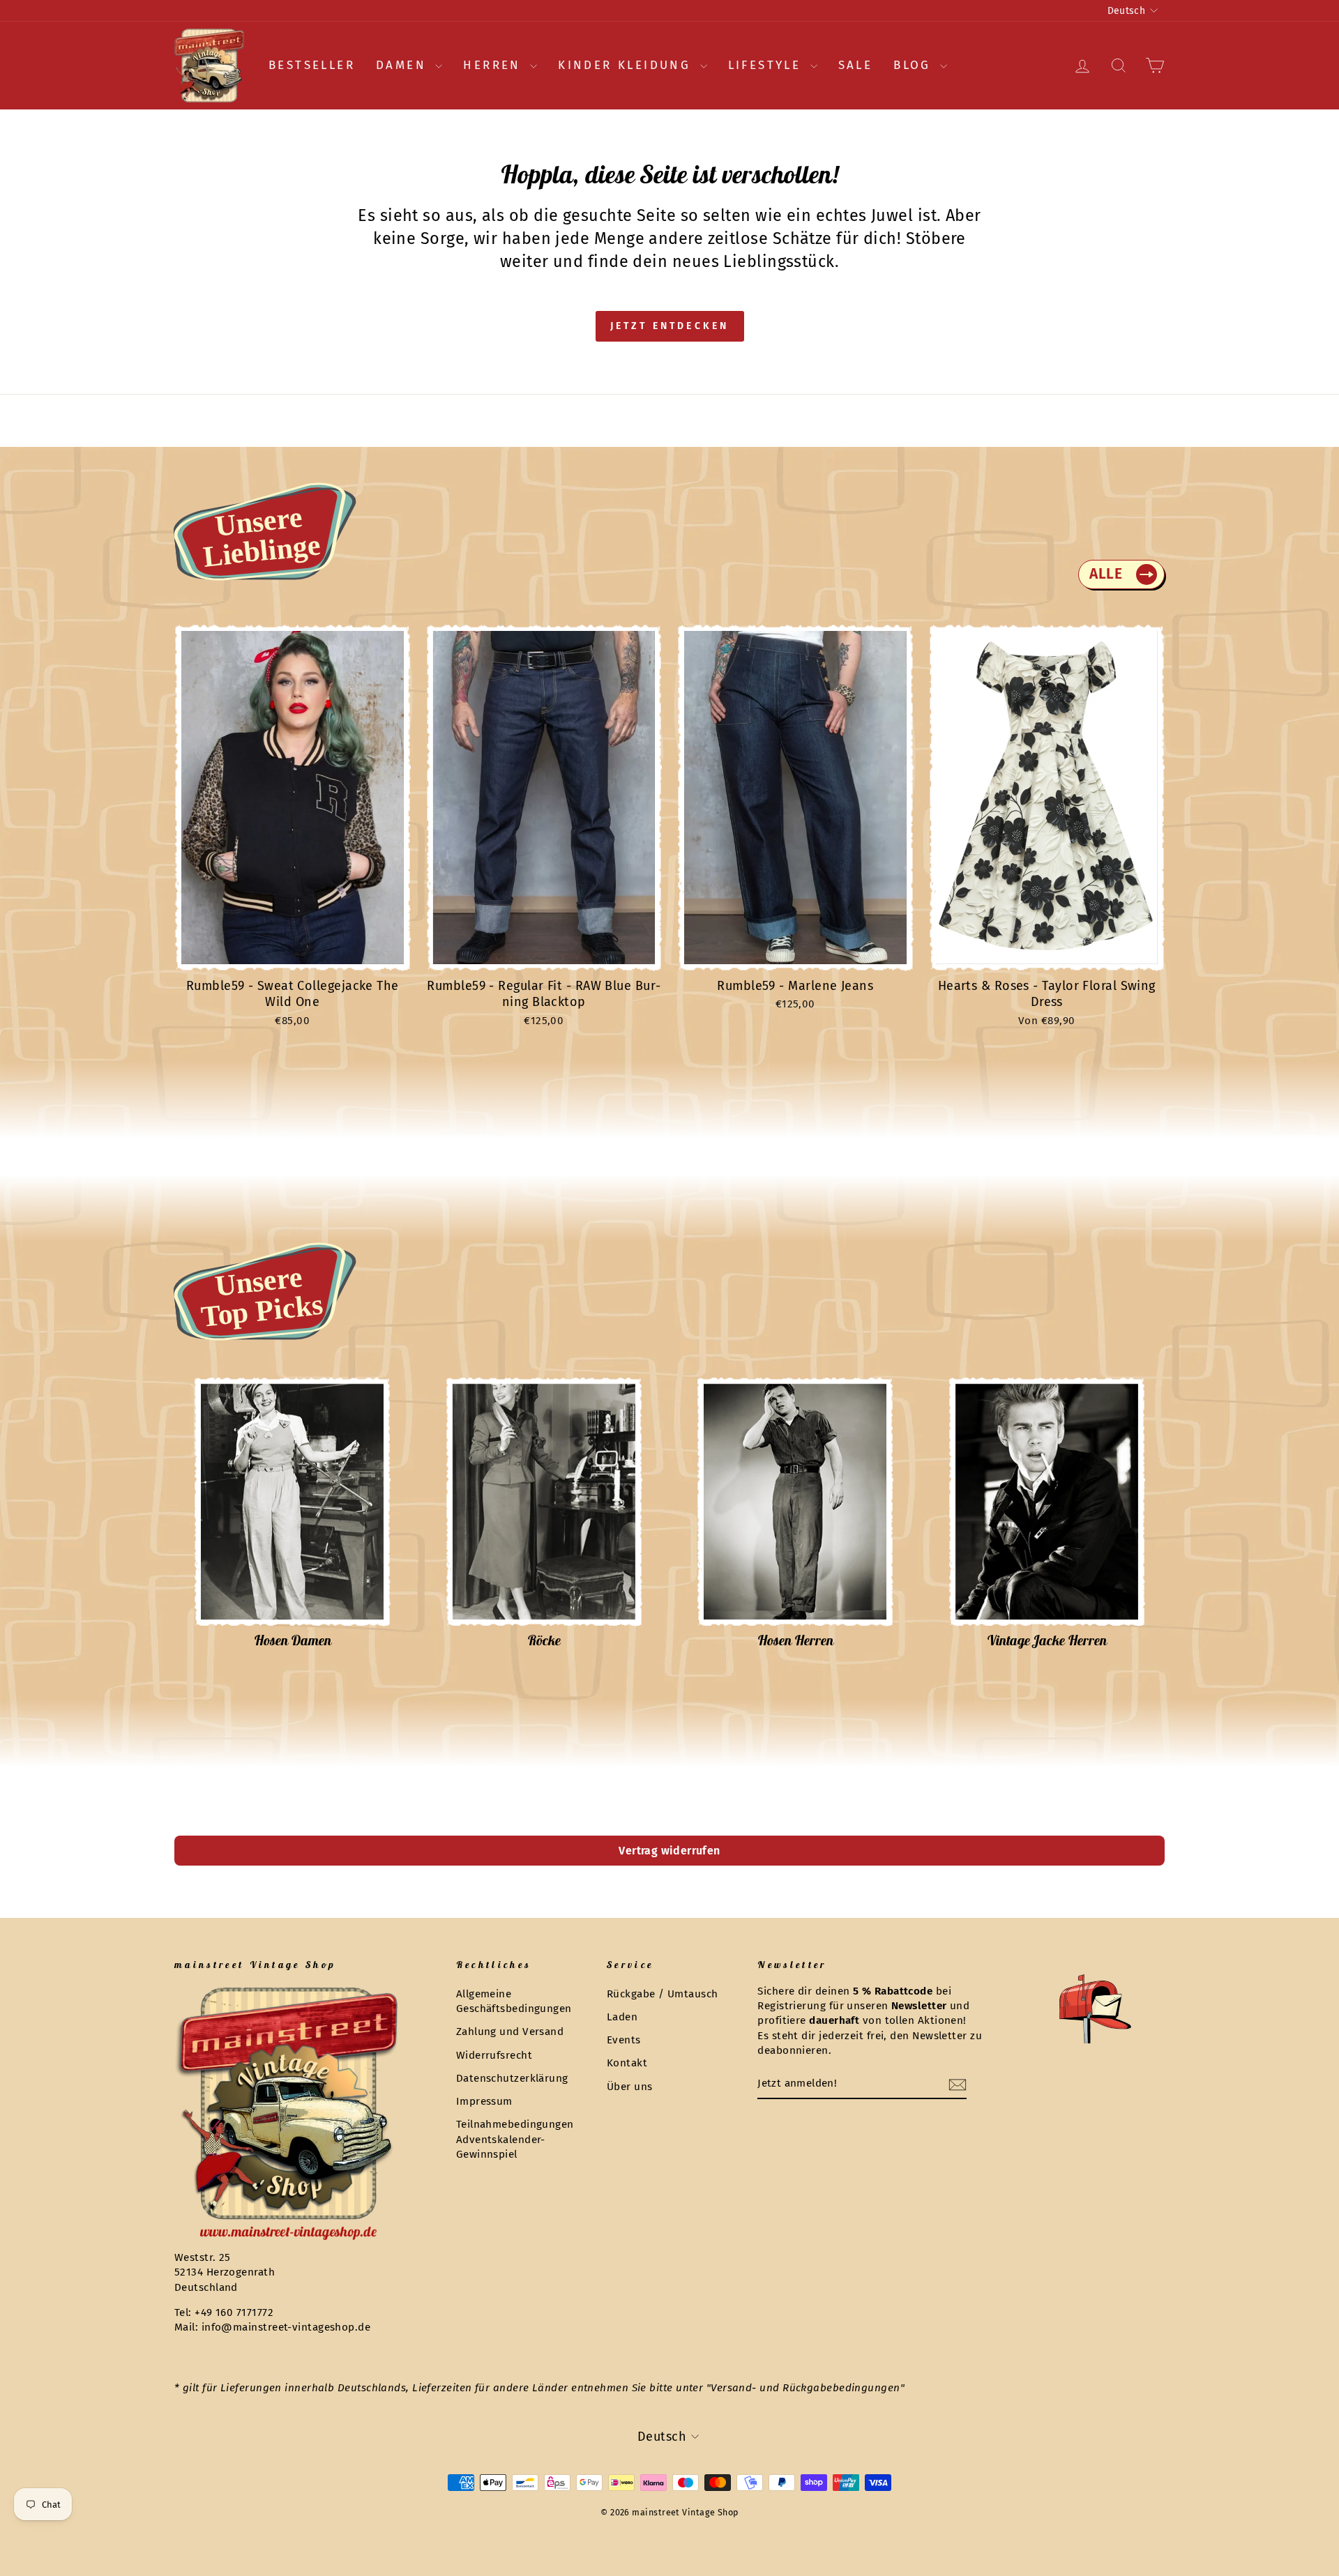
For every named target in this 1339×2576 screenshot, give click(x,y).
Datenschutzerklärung (512, 2078)
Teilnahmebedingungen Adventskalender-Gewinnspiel (515, 2139)
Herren (495, 65)
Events (624, 2040)
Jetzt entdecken (670, 326)
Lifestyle (767, 65)
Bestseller (312, 65)
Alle (1106, 574)
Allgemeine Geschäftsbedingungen (514, 2001)
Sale (856, 65)
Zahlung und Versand (510, 2032)
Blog (915, 65)
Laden (622, 2017)
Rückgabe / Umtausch (663, 1994)
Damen (404, 65)
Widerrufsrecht (494, 2055)
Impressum (484, 2101)
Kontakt (627, 2063)
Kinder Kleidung (627, 65)
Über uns (630, 2087)
